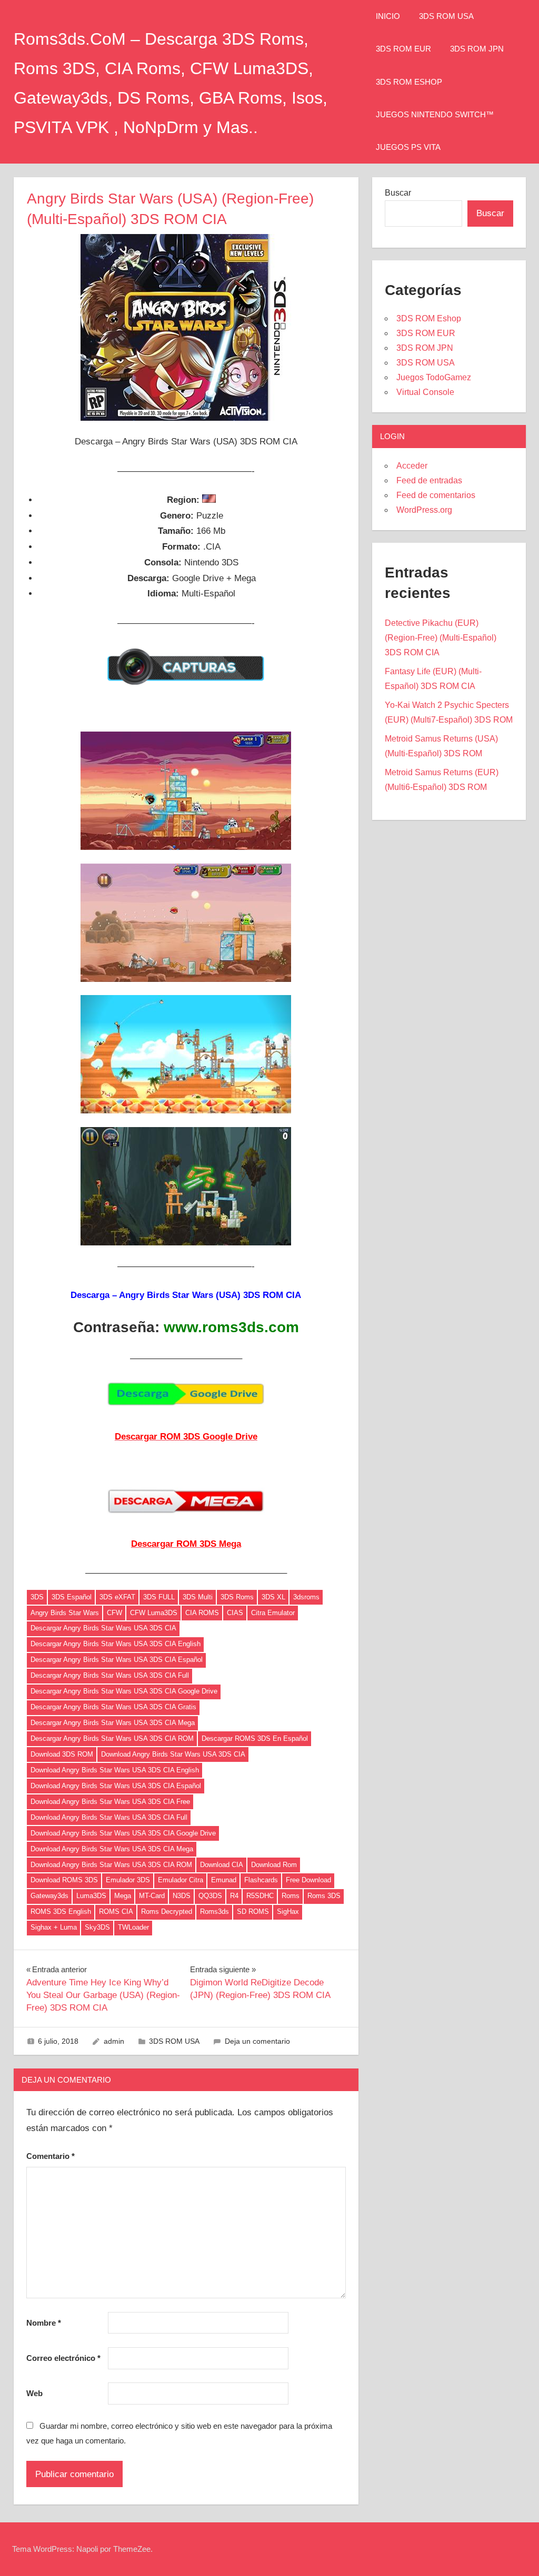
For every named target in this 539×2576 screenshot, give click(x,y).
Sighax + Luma (54, 1927)
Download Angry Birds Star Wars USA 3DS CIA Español (116, 1786)
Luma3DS (91, 1896)
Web (34, 2393)
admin (114, 2041)
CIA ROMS (202, 1613)
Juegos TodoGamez (434, 377)
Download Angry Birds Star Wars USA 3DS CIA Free (110, 1802)
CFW (114, 1613)
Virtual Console (425, 392)
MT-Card (152, 1896)
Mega (123, 1896)
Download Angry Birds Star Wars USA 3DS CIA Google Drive (123, 1833)
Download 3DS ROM (62, 1754)
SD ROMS (253, 1911)
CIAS (235, 1613)
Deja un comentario (257, 2041)
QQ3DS (210, 1896)
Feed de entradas (429, 480)
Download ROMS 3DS (64, 1880)
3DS (37, 1597)
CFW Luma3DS (154, 1613)
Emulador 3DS (128, 1880)
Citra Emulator (273, 1613)
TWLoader (133, 1927)
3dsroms (306, 1597)
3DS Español (72, 1597)
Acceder (412, 466)
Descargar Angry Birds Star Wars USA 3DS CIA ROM (112, 1738)
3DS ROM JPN (477, 49)
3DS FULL (159, 1597)
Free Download (308, 1880)
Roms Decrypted (167, 1911)
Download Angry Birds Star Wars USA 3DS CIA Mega (112, 1849)
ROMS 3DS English (61, 1911)
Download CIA (222, 1865)
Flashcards (261, 1880)
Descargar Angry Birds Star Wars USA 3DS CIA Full (110, 1675)
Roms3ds (214, 1911)
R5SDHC (260, 1896)
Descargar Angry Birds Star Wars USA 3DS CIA (103, 1628)
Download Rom (274, 1865)
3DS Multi (198, 1597)
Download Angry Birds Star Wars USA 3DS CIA (173, 1754)
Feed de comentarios (436, 495)
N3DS (182, 1896)
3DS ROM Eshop (409, 82)
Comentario (51, 2156)
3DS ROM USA (446, 16)
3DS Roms (237, 1597)
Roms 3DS (324, 1896)
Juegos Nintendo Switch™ (435, 114)
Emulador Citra (181, 1880)
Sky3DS (97, 1927)
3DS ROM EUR (403, 49)
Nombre (44, 2323)
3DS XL (273, 1597)
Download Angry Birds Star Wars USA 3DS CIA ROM (111, 1865)
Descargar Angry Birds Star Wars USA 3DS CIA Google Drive (124, 1691)
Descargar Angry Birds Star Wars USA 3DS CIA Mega (113, 1723)
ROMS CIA (116, 1911)
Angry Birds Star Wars (65, 1613)
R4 (234, 1896)
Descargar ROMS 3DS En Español (255, 1738)
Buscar (398, 193)
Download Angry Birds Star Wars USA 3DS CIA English (115, 1770)
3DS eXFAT (117, 1597)
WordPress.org (424, 510)
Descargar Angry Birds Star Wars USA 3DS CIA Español (117, 1660)
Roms (291, 1896)
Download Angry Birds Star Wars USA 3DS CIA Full (109, 1817)
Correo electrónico (63, 2358)
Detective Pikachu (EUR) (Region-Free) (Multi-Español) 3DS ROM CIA (441, 638)
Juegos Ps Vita (408, 147)
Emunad (224, 1880)
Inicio (388, 16)
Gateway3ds (49, 1896)
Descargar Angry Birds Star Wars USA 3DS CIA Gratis (113, 1707)
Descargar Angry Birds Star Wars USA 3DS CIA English (116, 1644)
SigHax (288, 1911)
